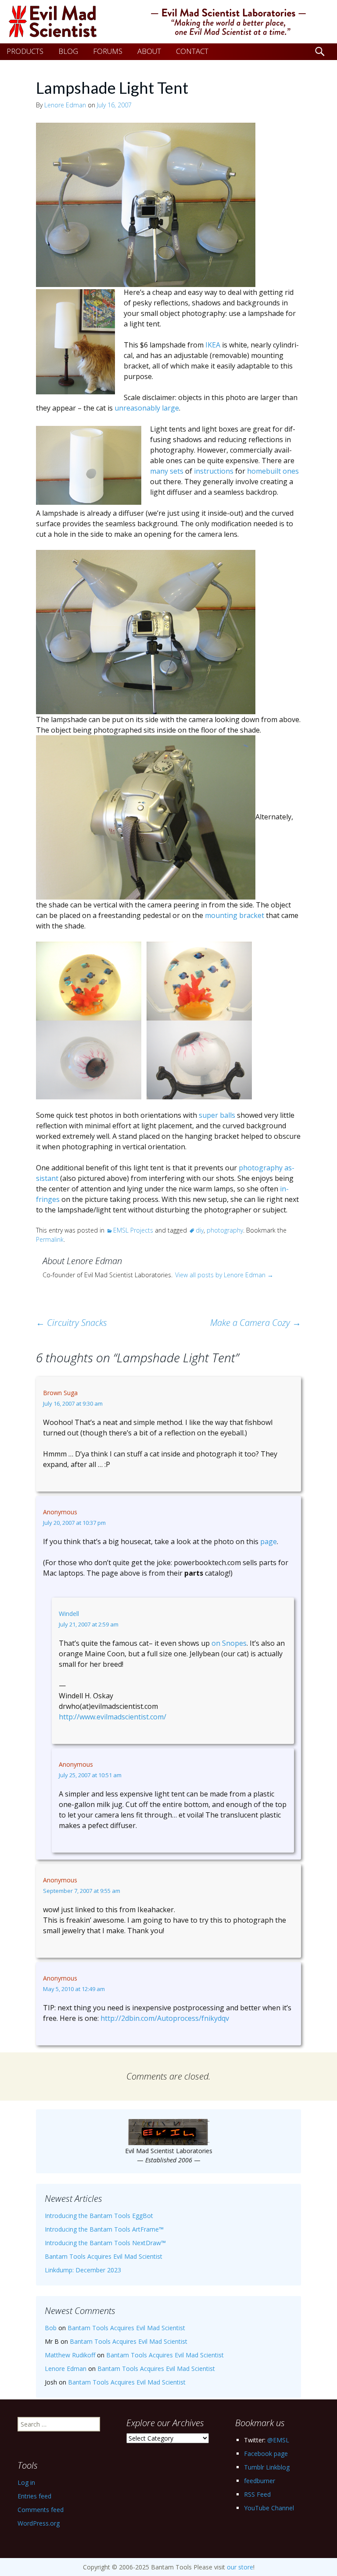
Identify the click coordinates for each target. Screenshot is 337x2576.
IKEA (213, 345)
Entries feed (34, 2496)
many (159, 471)
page (269, 1541)
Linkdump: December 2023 (83, 2270)
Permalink (50, 1239)
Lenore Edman (65, 105)
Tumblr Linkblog (267, 2467)
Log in (26, 2482)
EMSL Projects (133, 1230)
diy (200, 1230)
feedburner (260, 2481)
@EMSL (278, 2440)
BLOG (68, 51)
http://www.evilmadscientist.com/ (113, 1717)
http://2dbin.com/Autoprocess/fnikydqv (165, 2018)
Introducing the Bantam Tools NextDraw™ (105, 2243)
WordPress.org (39, 2523)
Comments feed (41, 2510)
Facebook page (266, 2454)
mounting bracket (235, 915)
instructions (214, 471)
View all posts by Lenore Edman (224, 1275)
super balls (217, 1115)
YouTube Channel (269, 2508)
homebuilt (264, 471)
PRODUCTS (25, 51)
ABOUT (149, 51)
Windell (69, 1614)
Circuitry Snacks (72, 1323)
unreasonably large (147, 408)
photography (225, 1230)
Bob (51, 2328)
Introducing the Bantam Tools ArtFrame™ (104, 2229)
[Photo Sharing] (146, 204)
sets (177, 471)
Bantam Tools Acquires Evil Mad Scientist (104, 2256)
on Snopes (229, 1643)
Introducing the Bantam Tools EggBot (99, 2216)
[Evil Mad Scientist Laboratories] (168, 22)
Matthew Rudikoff (70, 2355)
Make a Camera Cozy (256, 1323)
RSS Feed (257, 2494)
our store (240, 2567)
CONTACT (192, 51)
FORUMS (108, 51)
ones (291, 471)
